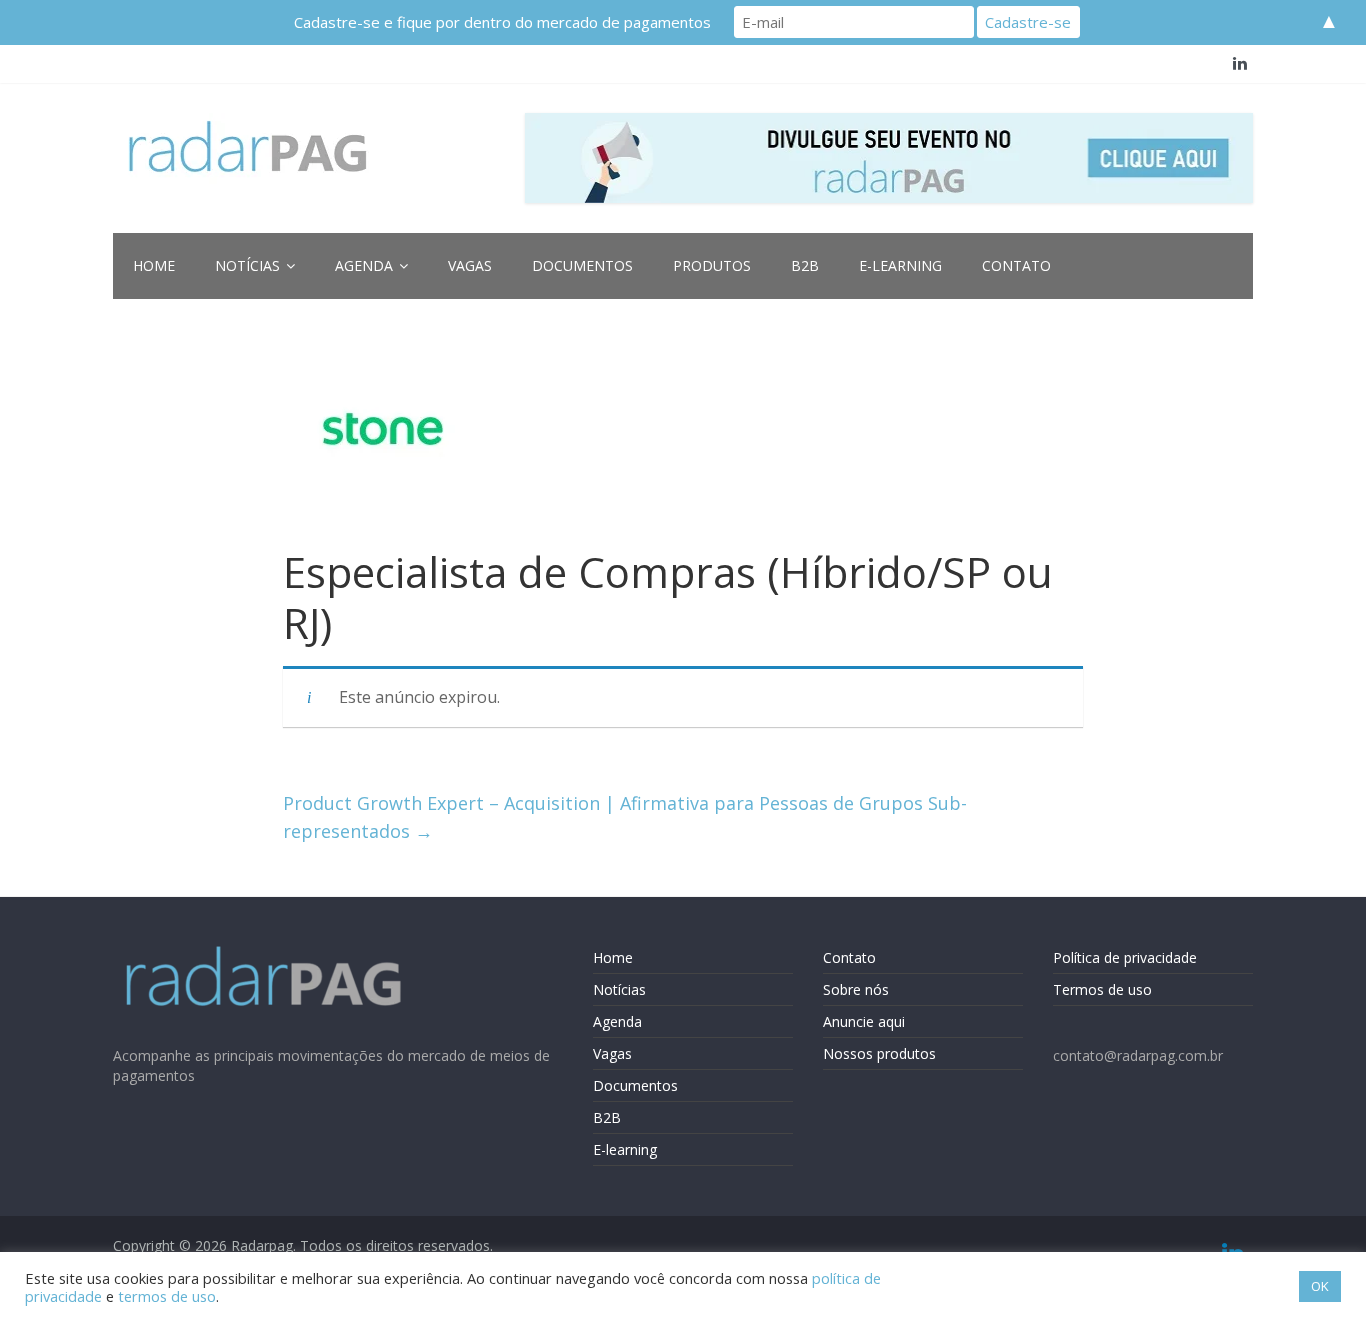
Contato (1016, 265)
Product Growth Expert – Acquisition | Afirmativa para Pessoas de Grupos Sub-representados (625, 817)
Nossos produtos (879, 1053)
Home (154, 265)
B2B (805, 265)
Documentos (582, 265)
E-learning (900, 265)
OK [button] (1320, 1286)
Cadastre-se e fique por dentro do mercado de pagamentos (502, 22)
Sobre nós (856, 989)
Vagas (470, 265)
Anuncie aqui (864, 1021)
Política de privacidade (1125, 957)
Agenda (364, 265)
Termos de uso (1102, 989)
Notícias (247, 265)
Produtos (712, 265)
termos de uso (167, 1296)
